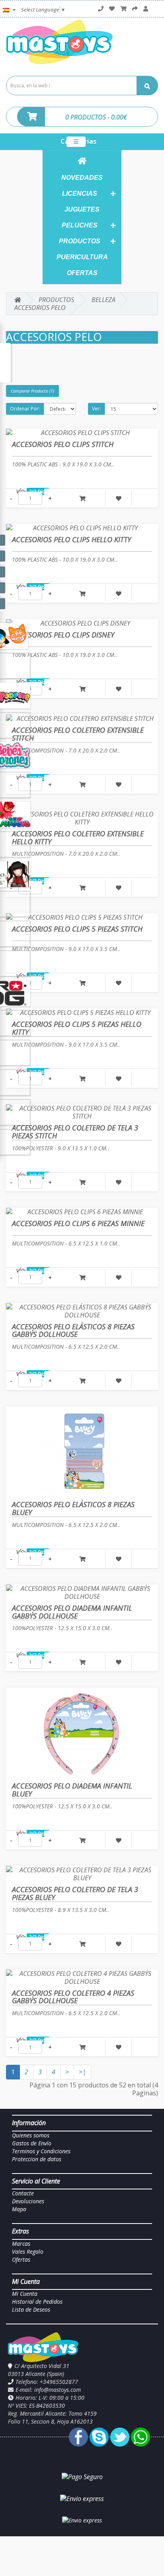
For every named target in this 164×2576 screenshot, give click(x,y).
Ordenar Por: (25, 409)
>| (82, 2072)
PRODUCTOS (80, 241)
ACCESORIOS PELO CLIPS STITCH (63, 444)
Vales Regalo (28, 2252)
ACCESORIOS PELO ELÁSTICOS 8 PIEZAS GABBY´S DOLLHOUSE (73, 1330)
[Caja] (135, 9)
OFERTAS (82, 273)
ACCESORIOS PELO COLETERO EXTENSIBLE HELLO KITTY (78, 837)
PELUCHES (80, 225)
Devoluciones (28, 2201)
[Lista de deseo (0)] (112, 9)
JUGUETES (82, 209)
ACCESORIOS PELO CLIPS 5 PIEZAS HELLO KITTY (77, 1028)
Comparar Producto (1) (32, 391)
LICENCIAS (80, 193)
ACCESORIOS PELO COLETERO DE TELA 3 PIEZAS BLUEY (75, 1893)
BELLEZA (103, 300)
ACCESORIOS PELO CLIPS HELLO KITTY (71, 539)
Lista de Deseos (31, 2309)
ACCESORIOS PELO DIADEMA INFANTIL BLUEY (72, 1790)
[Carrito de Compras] (123, 9)
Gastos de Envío (32, 2143)
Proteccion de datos (37, 2159)
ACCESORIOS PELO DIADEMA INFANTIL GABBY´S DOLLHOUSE (72, 1612)
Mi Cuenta (25, 2294)
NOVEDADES (82, 178)
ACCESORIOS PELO (40, 308)
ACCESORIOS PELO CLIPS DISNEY (63, 635)
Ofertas (21, 2259)
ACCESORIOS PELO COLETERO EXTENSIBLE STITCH (78, 734)
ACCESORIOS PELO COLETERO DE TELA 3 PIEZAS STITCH (75, 1132)
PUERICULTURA (82, 257)
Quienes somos (31, 2135)
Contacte (23, 2193)
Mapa (19, 2209)
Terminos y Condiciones (41, 2151)
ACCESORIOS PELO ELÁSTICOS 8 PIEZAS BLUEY (73, 1508)
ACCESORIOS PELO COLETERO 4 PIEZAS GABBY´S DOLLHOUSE (73, 1997)
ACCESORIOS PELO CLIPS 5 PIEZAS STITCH (77, 929)
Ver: (96, 409)
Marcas (21, 2244)
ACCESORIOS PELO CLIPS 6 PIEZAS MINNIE (78, 1223)
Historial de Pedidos (37, 2302)
